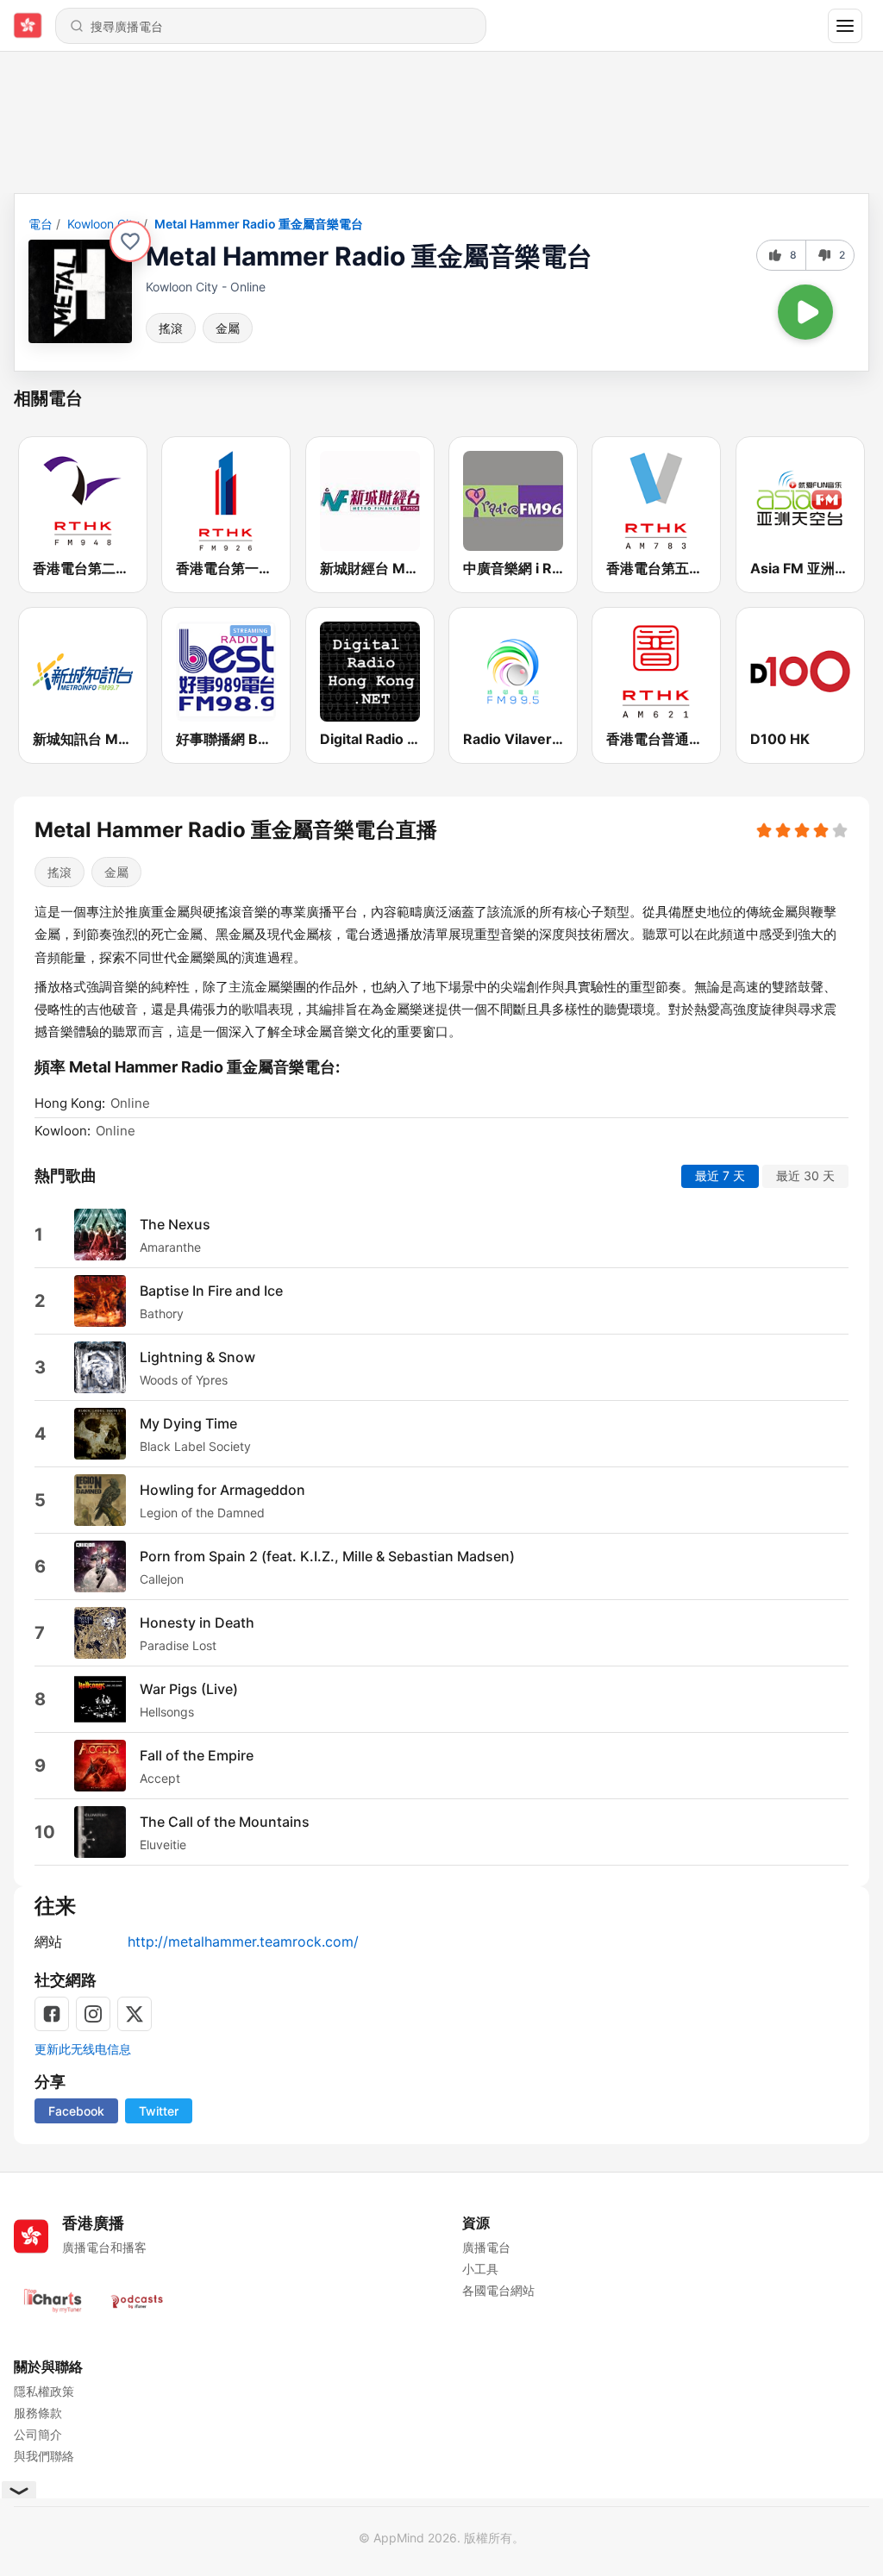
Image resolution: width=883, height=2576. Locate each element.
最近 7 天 (720, 1175)
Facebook (76, 2111)
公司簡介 (38, 2434)
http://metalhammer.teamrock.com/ (243, 1941)
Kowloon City (103, 224)
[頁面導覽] (845, 26)
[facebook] (52, 2014)
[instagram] (93, 2014)
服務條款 (38, 2413)
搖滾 (171, 328)
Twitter (159, 2111)
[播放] (805, 312)
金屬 (228, 328)
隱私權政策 (44, 2391)
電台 (41, 224)
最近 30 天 (805, 1175)
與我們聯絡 (44, 2456)
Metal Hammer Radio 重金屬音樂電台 (259, 224)
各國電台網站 (498, 2290)
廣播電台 (486, 2247)
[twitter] (135, 2014)
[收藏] (130, 241)
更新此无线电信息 (83, 2049)
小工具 (480, 2269)
